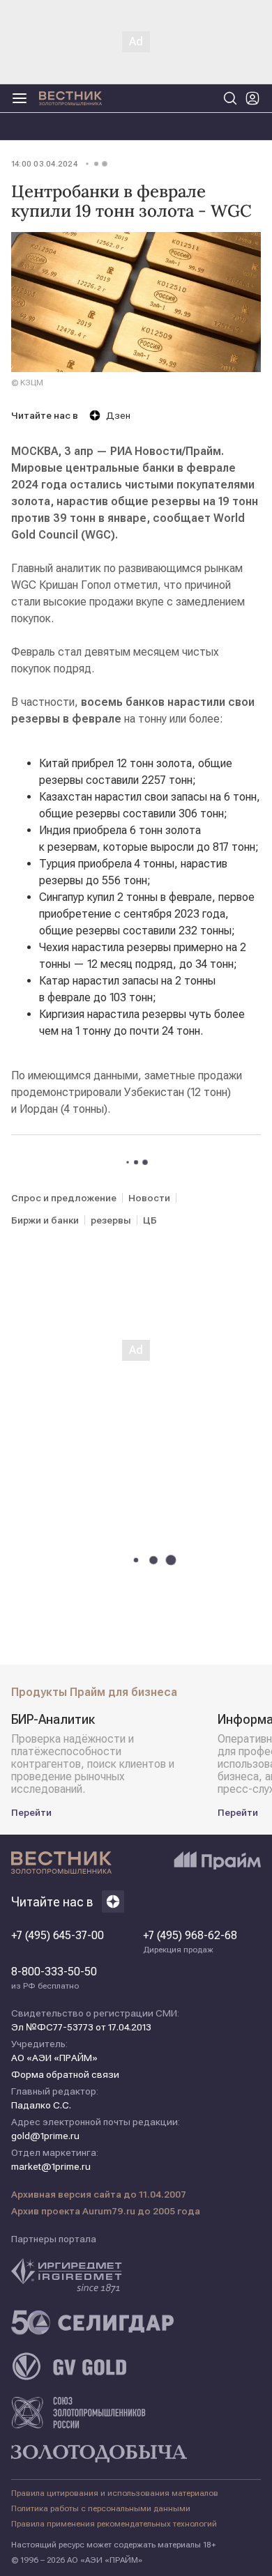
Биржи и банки (45, 1220)
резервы (111, 1220)
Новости (149, 1198)
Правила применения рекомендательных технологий (114, 2524)
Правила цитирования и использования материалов (115, 2493)
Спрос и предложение (64, 1198)
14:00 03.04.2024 (44, 164)
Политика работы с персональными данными (101, 2508)
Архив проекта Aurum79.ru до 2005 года (106, 2211)
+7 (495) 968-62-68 (190, 1942)
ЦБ (150, 1220)
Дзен (118, 415)
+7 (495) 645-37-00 (58, 1936)
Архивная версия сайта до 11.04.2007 (99, 2194)
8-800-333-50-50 (54, 1978)
